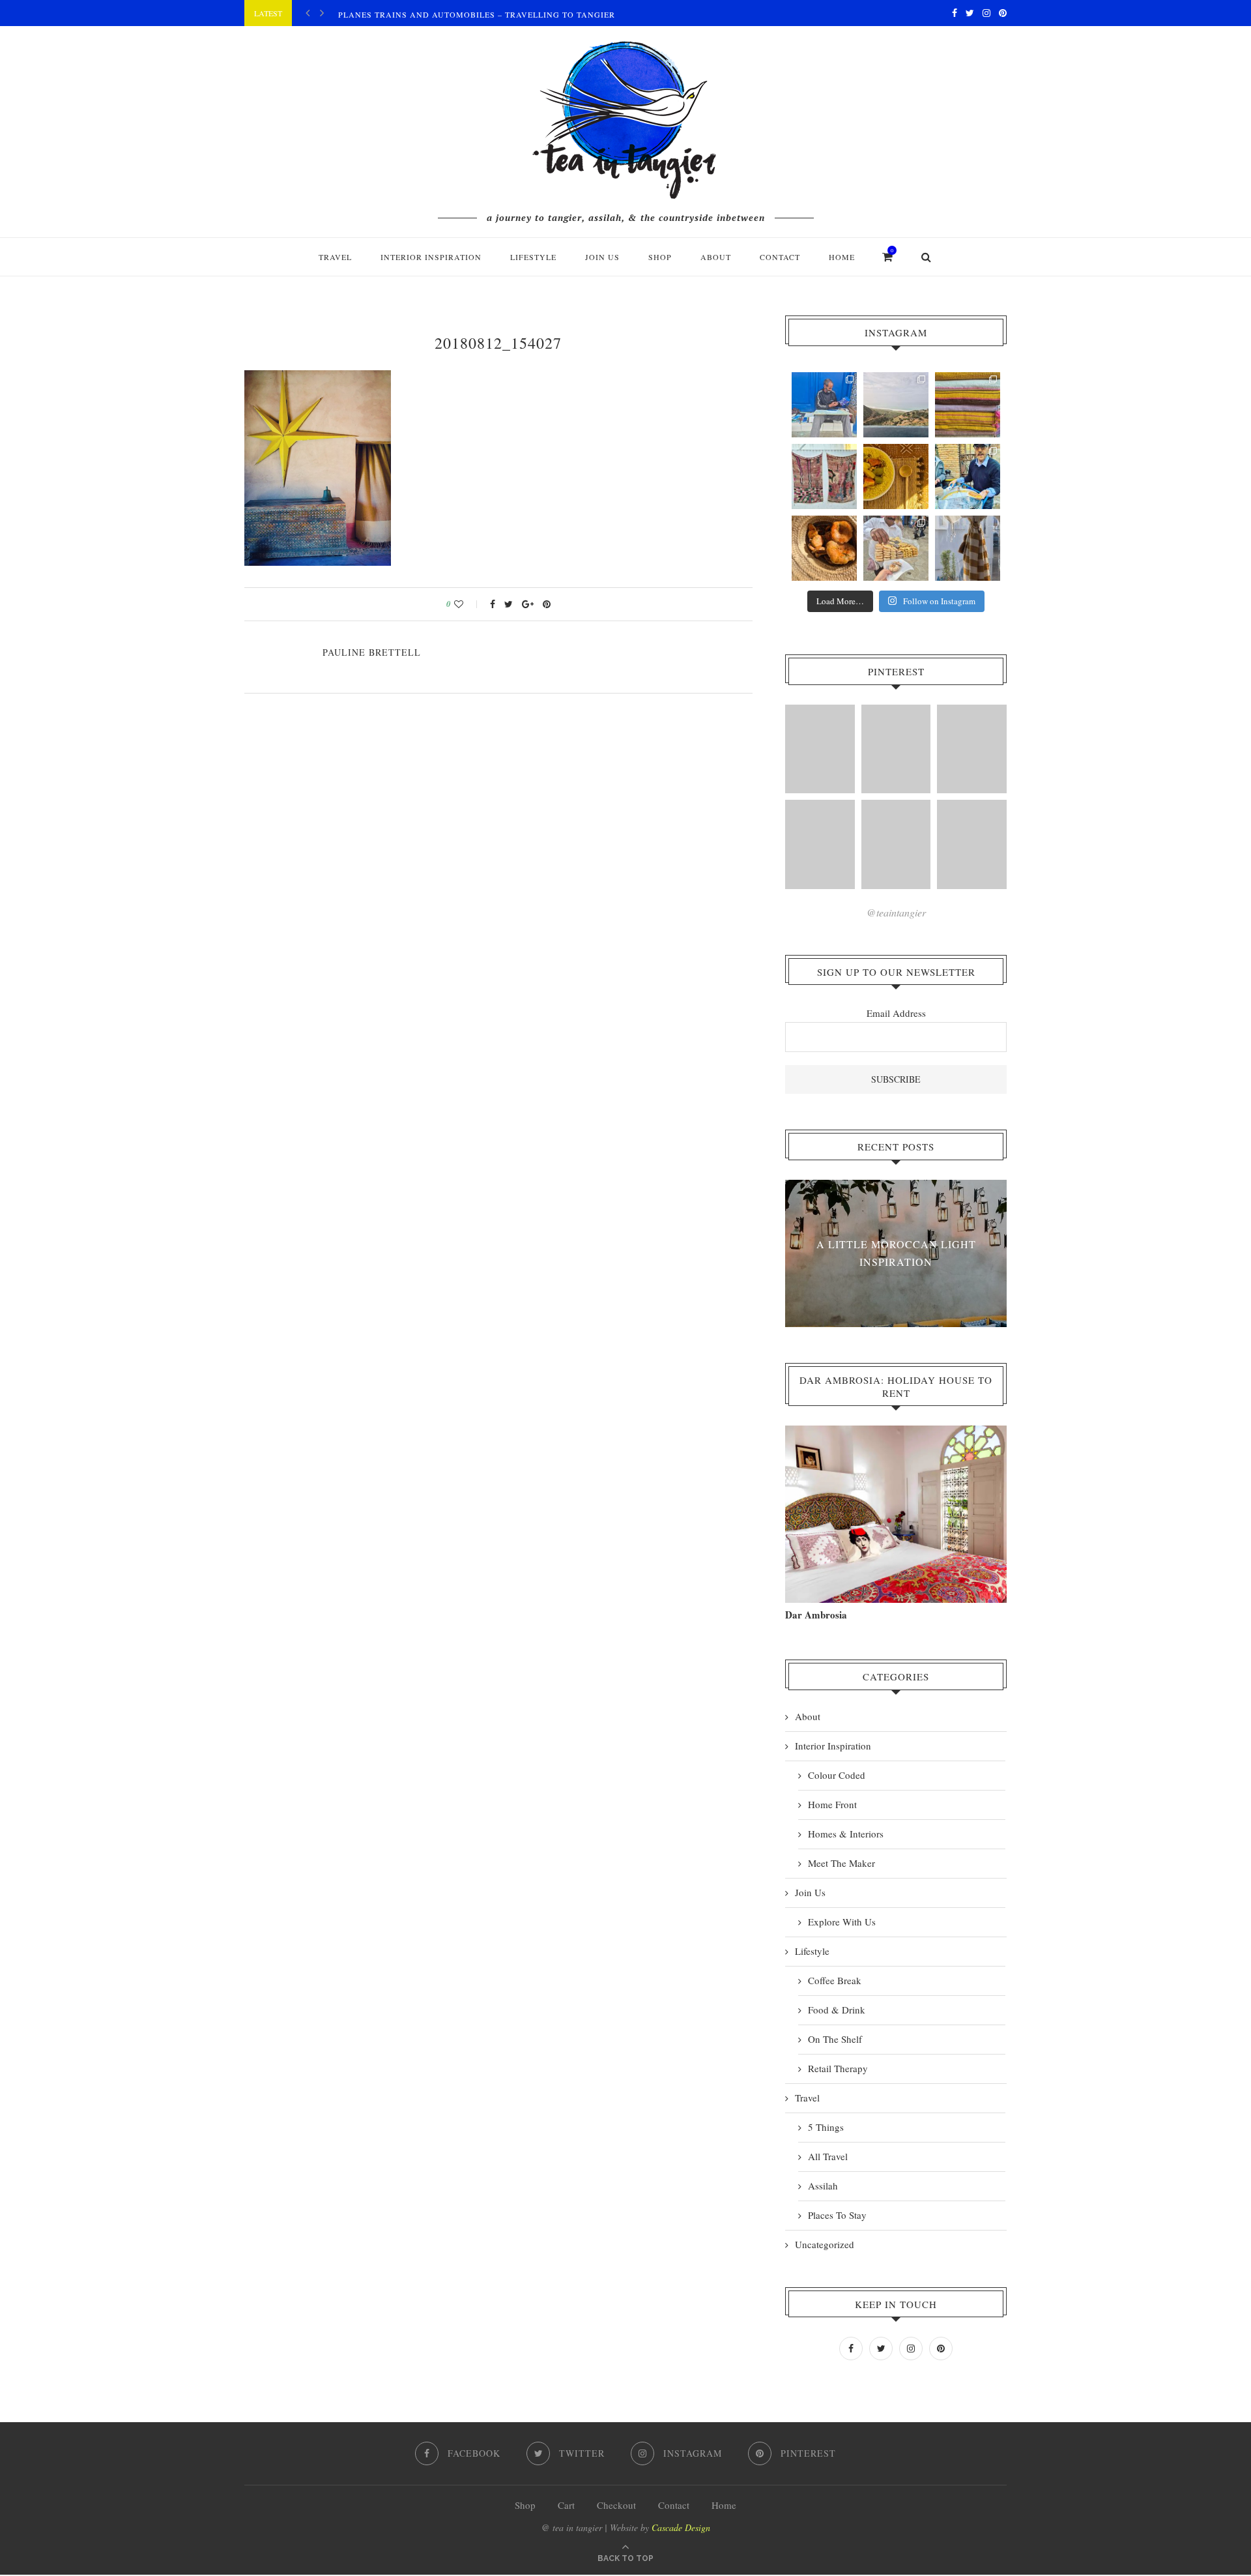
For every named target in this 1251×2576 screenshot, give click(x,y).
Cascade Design (681, 2527)
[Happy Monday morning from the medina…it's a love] (968, 548)
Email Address (896, 1013)
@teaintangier (896, 912)
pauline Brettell (372, 652)
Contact (780, 257)
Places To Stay (837, 2215)
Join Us (602, 257)
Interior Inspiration (431, 257)
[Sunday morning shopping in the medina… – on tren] (968, 405)
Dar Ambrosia (816, 1615)
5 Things (826, 2127)
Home (842, 257)
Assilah (823, 2186)
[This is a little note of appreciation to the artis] (824, 405)
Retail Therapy (838, 2068)
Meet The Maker (841, 1863)
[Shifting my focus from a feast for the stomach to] (824, 476)
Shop (525, 2505)
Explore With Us (842, 1922)
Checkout (616, 2505)
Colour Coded (837, 1775)
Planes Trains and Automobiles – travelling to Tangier (477, 14)
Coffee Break (835, 1980)
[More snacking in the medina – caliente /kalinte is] (968, 476)
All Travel (828, 2156)
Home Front (832, 1804)
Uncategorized (825, 2244)
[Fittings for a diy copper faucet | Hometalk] (896, 844)
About (716, 257)
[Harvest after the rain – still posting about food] (824, 548)
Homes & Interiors (846, 1834)
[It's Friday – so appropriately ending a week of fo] (896, 476)
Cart (566, 2505)
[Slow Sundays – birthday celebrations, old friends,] (896, 405)
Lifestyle (533, 257)
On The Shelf (835, 2039)
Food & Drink (837, 2010)
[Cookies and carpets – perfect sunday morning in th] (896, 548)
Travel (335, 257)
